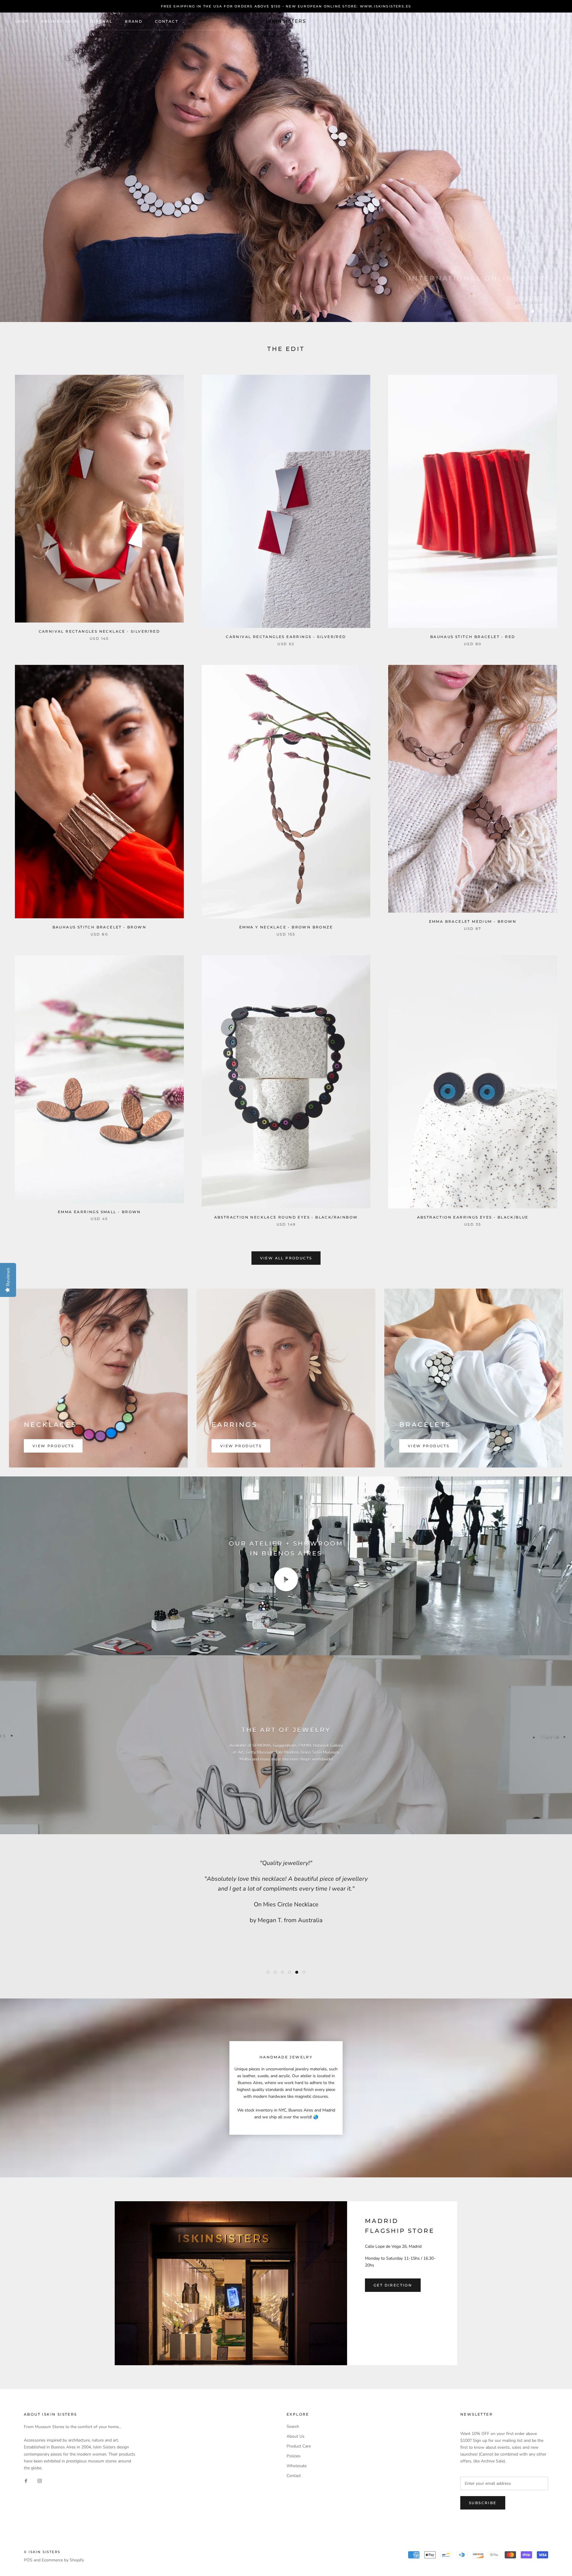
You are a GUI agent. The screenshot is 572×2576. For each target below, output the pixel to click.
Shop (22, 21)
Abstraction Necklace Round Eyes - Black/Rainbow (286, 1217)
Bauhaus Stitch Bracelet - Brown (99, 927)
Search (518, 22)
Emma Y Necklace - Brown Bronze (286, 927)
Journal (101, 21)
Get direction (393, 2285)
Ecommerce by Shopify (63, 2560)
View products (53, 1446)
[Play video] (286, 1579)
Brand (134, 21)
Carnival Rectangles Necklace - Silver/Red (99, 631)
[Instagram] (40, 2481)
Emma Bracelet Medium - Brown (473, 921)
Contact (167, 21)
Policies (294, 2456)
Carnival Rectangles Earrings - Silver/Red (286, 637)
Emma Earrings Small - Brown (99, 1212)
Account (492, 22)
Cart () (546, 21)
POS (28, 2560)
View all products (286, 1258)
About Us (296, 2436)
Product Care (299, 2446)
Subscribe (483, 2503)
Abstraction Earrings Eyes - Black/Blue (473, 1217)
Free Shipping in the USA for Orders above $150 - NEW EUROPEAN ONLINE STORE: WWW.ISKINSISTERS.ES (286, 6)
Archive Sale (59, 21)
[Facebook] (26, 2481)
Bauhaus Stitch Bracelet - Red (473, 637)
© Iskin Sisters (42, 2552)
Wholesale (297, 2466)
